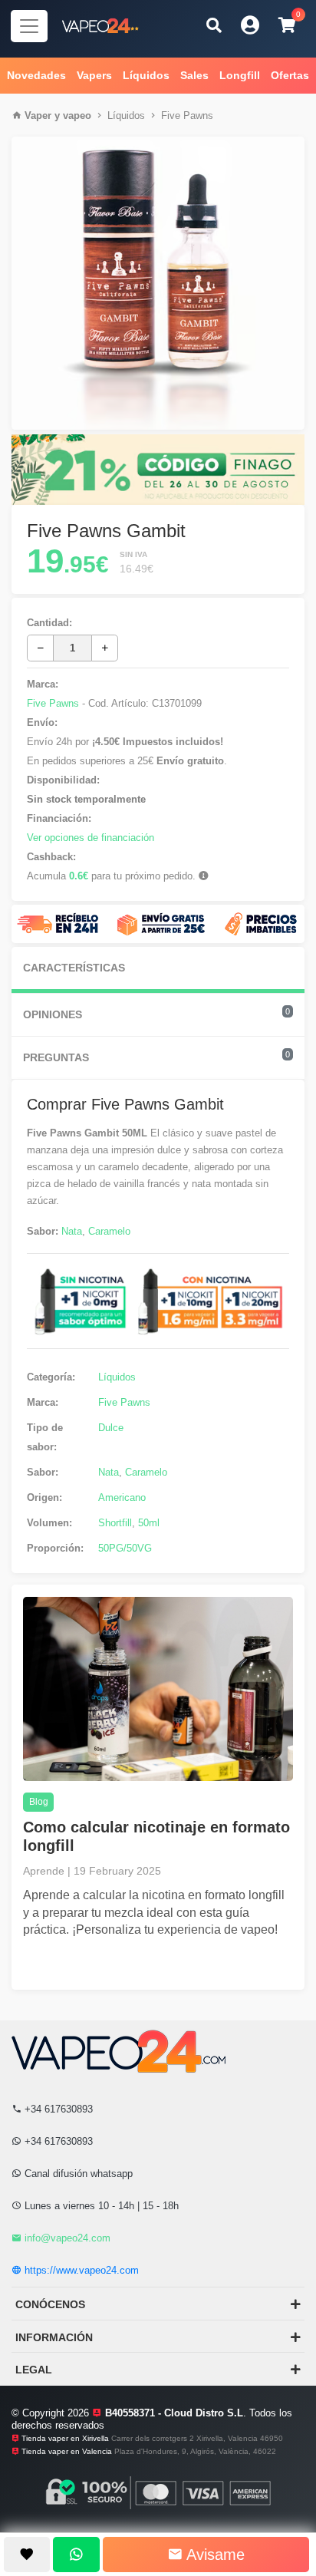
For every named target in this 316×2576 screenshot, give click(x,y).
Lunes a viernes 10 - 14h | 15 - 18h (100, 2206)
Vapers (94, 75)
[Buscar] (214, 25)
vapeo (77, 115)
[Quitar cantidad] (40, 648)
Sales (194, 75)
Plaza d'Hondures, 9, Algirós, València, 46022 (195, 2451)
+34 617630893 (57, 2109)
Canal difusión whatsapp (77, 2174)
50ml (149, 1523)
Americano (122, 1497)
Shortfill (115, 1523)
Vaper (38, 115)
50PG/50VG (125, 1548)
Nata (72, 1231)
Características (74, 968)
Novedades (36, 75)
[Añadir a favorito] (27, 2555)
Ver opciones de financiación (91, 838)
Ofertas (290, 75)
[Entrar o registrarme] (250, 25)
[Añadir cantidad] (105, 648)
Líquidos (146, 75)
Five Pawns (187, 115)
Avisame (214, 2555)
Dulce (111, 1428)
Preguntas (156, 1057)
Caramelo (109, 1231)
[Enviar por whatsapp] (76, 2555)
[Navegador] (29, 26)
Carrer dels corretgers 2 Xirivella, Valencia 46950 (197, 2438)
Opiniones (156, 1014)
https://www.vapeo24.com (80, 2270)
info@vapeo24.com (66, 2238)
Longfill (240, 75)
